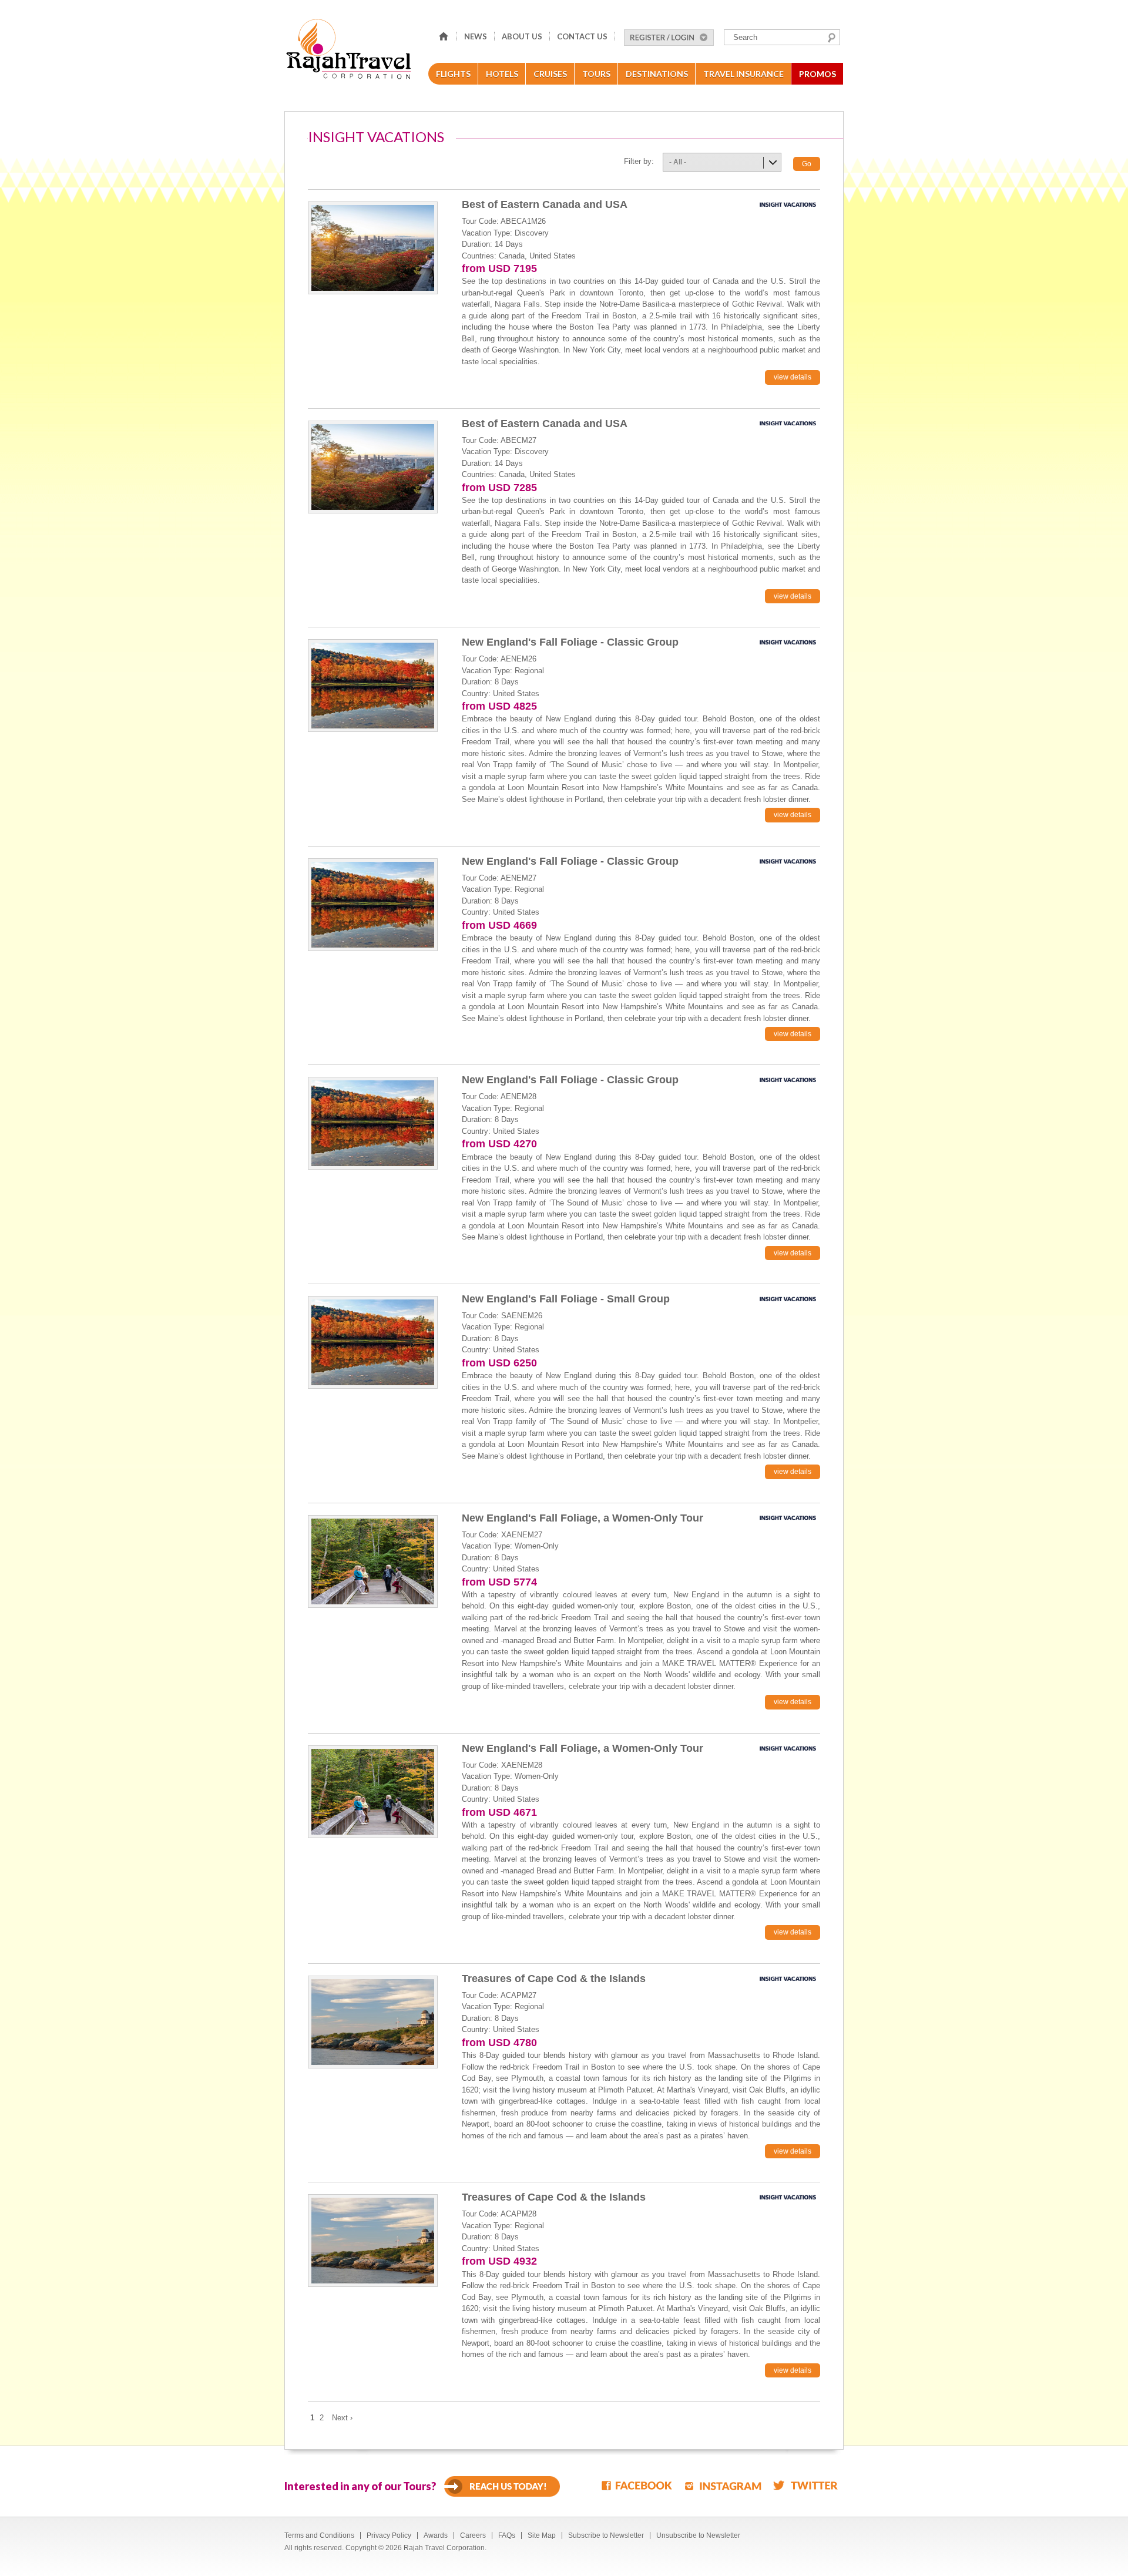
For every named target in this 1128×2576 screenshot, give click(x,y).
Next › (342, 2418)
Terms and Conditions (319, 2535)
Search (832, 38)
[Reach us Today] (502, 2486)
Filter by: (639, 161)
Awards (436, 2535)
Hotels (502, 74)
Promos (818, 74)
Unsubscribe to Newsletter (698, 2535)
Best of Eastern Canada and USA (545, 204)
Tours (596, 74)
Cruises (550, 74)
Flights (453, 74)
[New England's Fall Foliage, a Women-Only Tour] (373, 1561)
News (476, 36)
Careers (473, 2535)
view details (793, 377)
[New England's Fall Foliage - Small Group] (373, 1341)
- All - (678, 162)
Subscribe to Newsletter (606, 2535)
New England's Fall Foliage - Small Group (566, 1299)
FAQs (507, 2535)
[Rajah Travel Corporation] (350, 53)
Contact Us (582, 36)
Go (807, 164)
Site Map (542, 2535)
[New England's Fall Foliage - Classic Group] (373, 685)
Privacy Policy (389, 2535)
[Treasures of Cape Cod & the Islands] (373, 2021)
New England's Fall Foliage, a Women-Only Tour (583, 1518)
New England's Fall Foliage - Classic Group (570, 642)
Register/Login (669, 38)
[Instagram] (723, 2485)
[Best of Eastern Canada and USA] (373, 247)
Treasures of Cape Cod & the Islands (554, 1979)
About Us (522, 36)
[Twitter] (805, 2485)
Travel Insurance (743, 74)
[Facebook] (637, 2485)
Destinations (657, 74)
